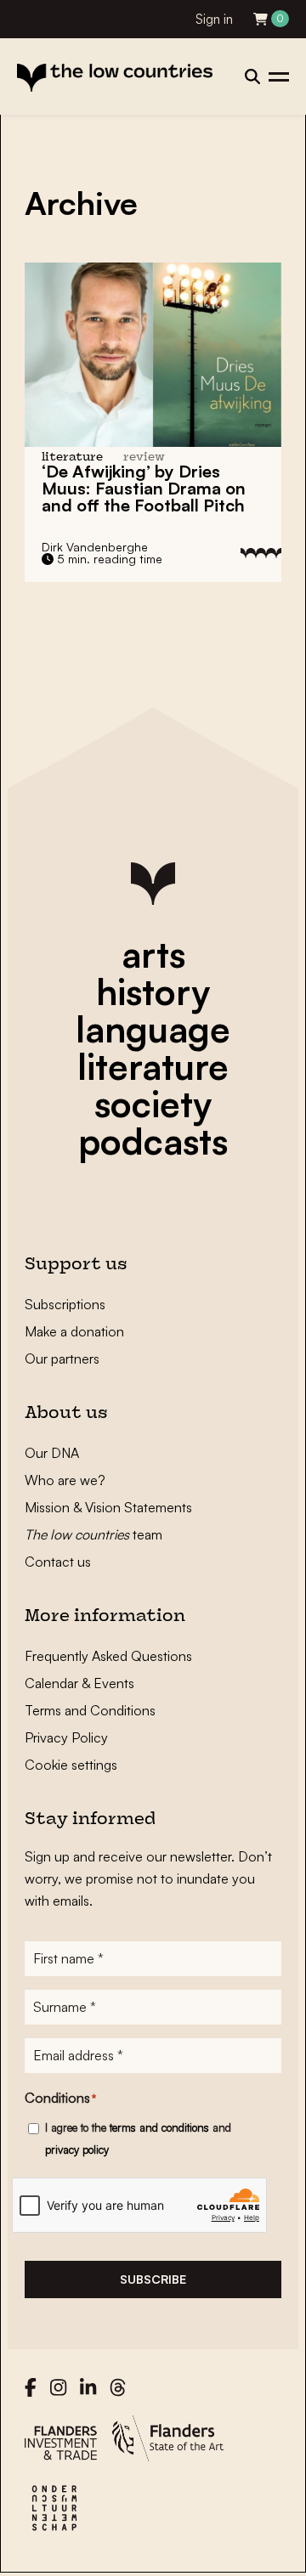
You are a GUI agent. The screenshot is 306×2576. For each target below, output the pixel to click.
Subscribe (153, 2279)
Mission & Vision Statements (108, 1507)
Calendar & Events (79, 1683)
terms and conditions (159, 2127)
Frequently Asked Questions (108, 1656)
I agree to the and (138, 2138)
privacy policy (77, 2149)
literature (153, 1066)
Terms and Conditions (90, 1710)
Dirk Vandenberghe (95, 547)
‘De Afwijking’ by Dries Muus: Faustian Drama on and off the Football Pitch (144, 488)
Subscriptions (65, 1304)
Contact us (58, 1562)
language (153, 1029)
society (153, 1104)
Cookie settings (71, 1765)
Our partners (62, 1359)
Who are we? (65, 1480)
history (153, 991)
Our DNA (52, 1453)
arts (153, 954)
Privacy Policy (66, 1737)
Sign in (214, 19)
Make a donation (74, 1331)
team (93, 1534)
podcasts (153, 1141)
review (144, 458)
